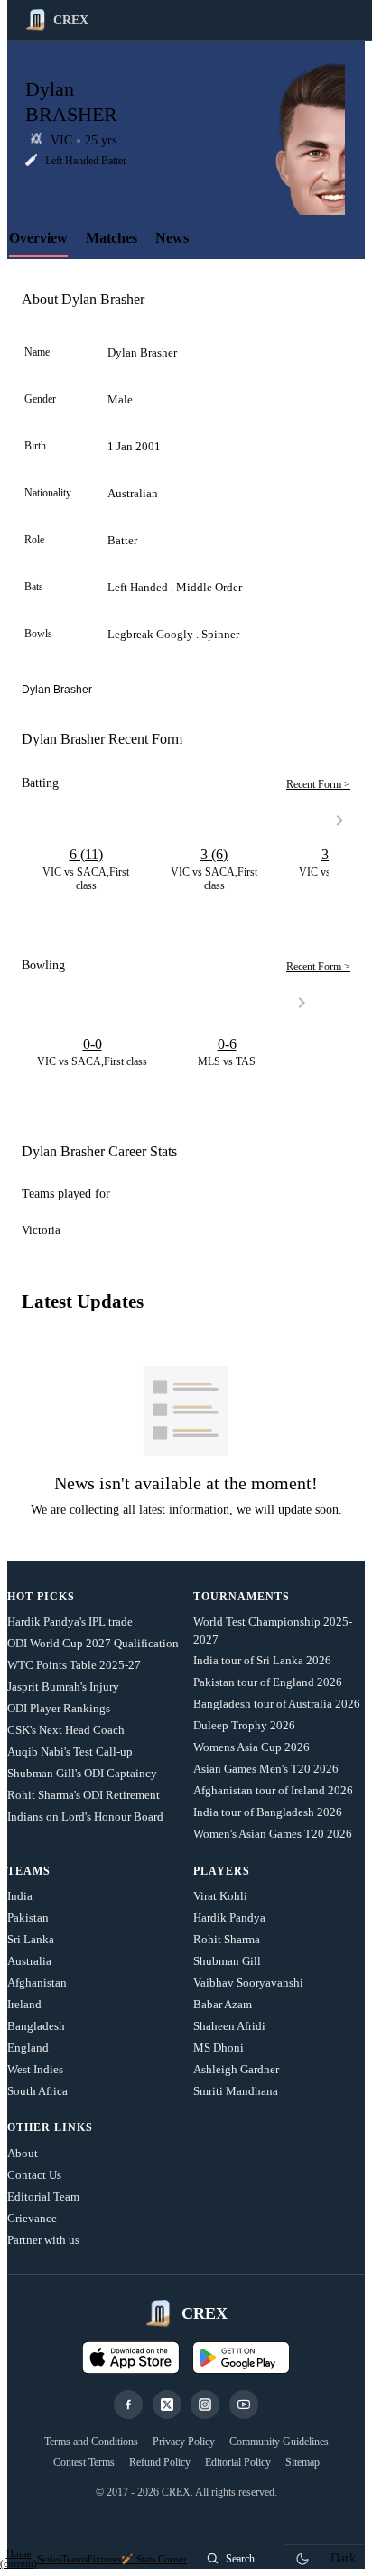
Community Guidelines (279, 2442)
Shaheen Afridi (229, 2026)
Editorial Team (43, 2196)
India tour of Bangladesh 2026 (268, 1812)
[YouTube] (244, 2405)
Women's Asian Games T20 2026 (273, 1834)
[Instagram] (205, 2405)
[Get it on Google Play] (241, 2358)
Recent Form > (318, 784)
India (20, 1896)
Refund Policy (160, 2462)
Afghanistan (37, 1983)
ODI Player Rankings (59, 1708)
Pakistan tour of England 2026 (268, 1682)
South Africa (37, 2091)
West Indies (35, 2069)
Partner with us (43, 2240)
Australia (29, 1961)
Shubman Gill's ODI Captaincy (82, 1773)
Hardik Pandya (229, 1918)
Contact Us (34, 2175)
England (28, 2048)
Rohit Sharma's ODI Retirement (84, 1795)
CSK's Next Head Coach (66, 1730)
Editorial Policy (238, 2462)
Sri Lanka (31, 1939)
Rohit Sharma (227, 1939)
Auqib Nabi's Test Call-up (70, 1751)
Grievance (32, 2218)
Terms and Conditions (91, 2442)
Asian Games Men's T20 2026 (266, 1769)
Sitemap (302, 2462)
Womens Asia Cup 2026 (251, 1747)
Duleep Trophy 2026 (244, 1725)
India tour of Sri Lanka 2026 (262, 1660)
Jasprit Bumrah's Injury (63, 1686)
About (23, 2153)
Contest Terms (84, 2462)
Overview (38, 238)
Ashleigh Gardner (236, 2069)
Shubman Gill (227, 1961)
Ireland (24, 2004)
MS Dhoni (219, 2048)
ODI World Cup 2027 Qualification (93, 1643)
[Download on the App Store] (131, 2358)
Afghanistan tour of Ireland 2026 (273, 1790)
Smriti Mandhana (236, 2091)
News (172, 238)
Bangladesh (36, 2026)
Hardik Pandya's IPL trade (70, 1622)
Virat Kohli (220, 1896)
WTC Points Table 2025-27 (74, 1665)
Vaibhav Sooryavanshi (248, 1983)
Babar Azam (223, 2004)
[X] (167, 2405)
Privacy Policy (184, 2442)
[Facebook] (128, 2405)
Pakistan (28, 1918)
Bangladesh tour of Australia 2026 (277, 1704)
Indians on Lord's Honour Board (85, 1816)
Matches (112, 238)
